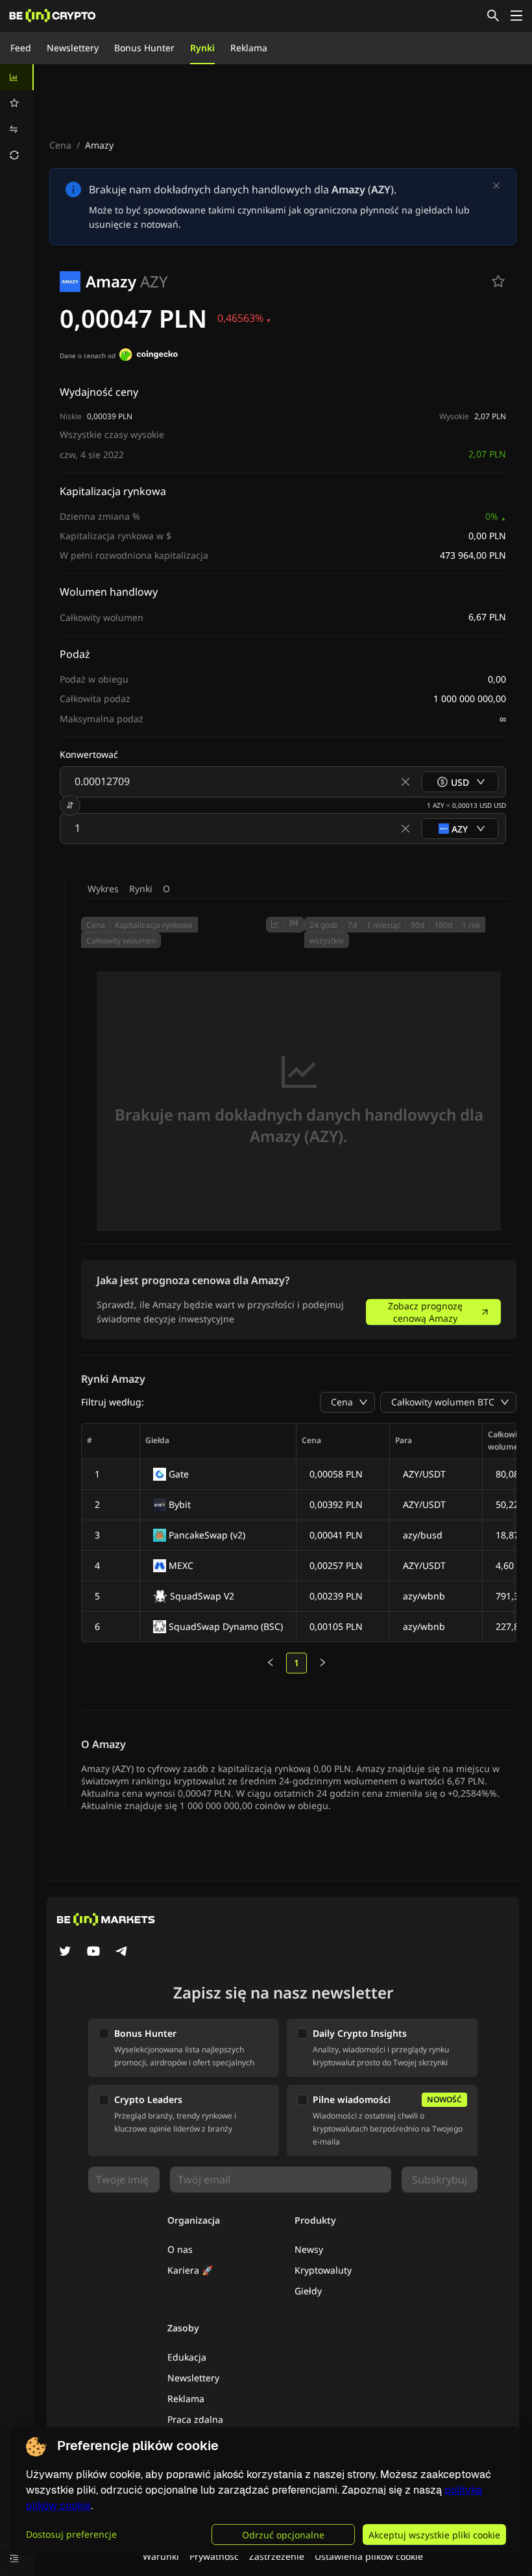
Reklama (249, 48)
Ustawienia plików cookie (369, 2556)
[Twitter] (65, 1952)
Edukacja (187, 2357)
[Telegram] (122, 1952)
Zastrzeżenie (277, 2556)
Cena (60, 145)
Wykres (103, 889)
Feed (21, 48)
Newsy (309, 2249)
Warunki (161, 2556)
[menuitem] (17, 77)
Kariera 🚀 (190, 2270)
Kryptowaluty (323, 2270)
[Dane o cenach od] (149, 356)
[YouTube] (93, 1952)
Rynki (202, 48)
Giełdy (308, 2291)
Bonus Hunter (144, 48)
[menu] (17, 116)
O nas (180, 2249)
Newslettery (73, 48)
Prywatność (214, 2556)
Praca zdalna (195, 2419)
